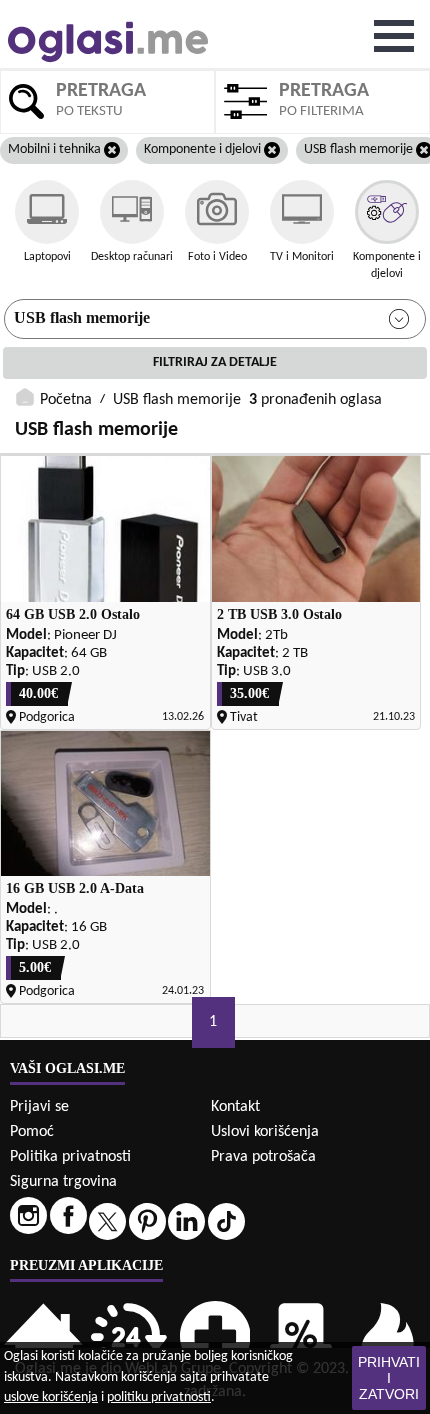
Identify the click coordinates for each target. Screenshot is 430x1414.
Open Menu (394, 36)
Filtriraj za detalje (215, 362)
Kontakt (235, 1107)
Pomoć (32, 1132)
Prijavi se (39, 1107)
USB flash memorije (82, 317)
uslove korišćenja (51, 1397)
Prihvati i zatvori (389, 1378)
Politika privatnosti (70, 1157)
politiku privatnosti (159, 1397)
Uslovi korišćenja (265, 1132)
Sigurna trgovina (63, 1182)
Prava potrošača (263, 1157)
